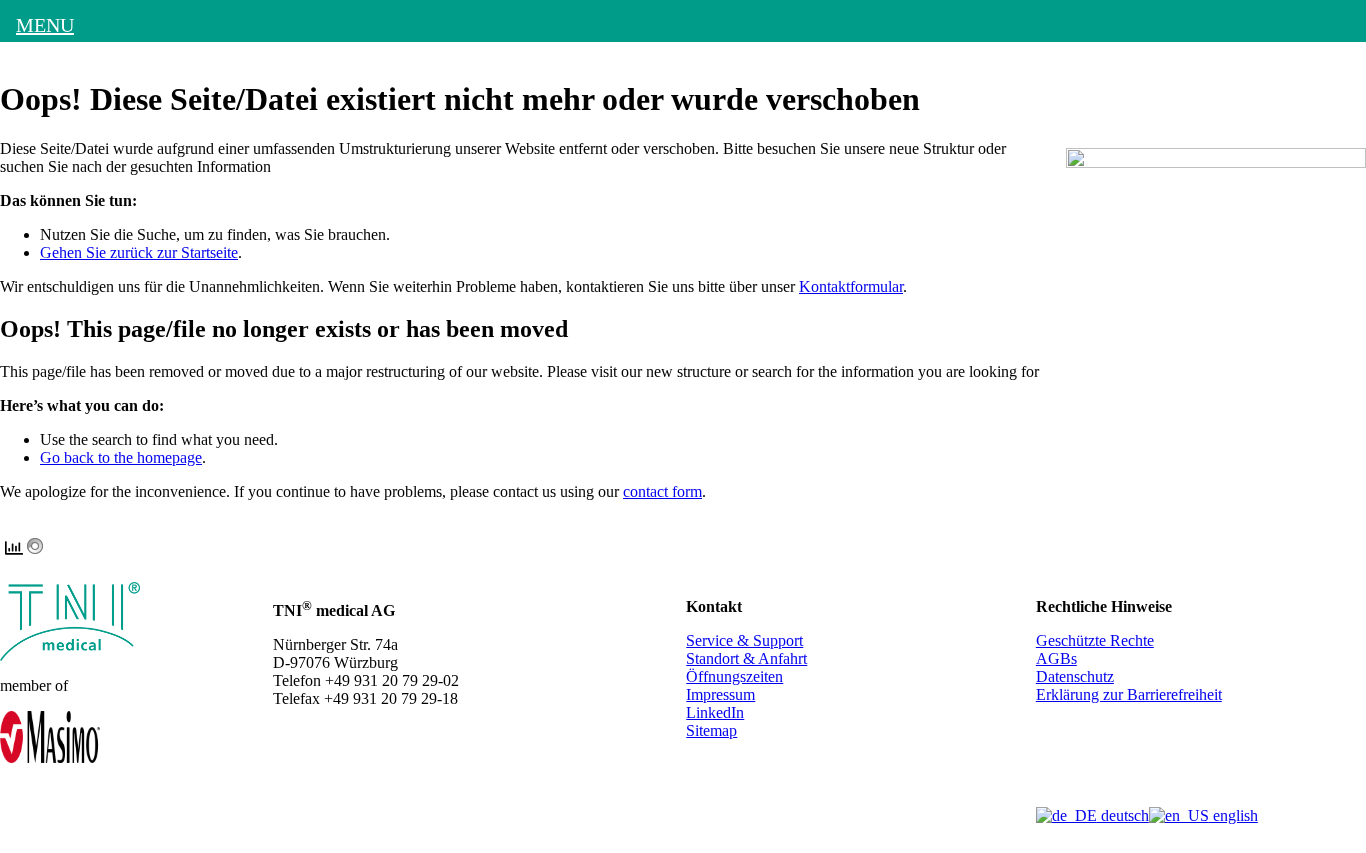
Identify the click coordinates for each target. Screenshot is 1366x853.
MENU (45, 25)
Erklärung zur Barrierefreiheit (1129, 694)
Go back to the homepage (121, 457)
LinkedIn (715, 712)
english (1233, 815)
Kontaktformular (851, 286)
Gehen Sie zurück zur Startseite (139, 252)
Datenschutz (1075, 676)
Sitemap (711, 730)
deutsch (1123, 815)
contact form (662, 491)
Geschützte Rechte (1095, 640)
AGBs (1056, 658)
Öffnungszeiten (734, 676)
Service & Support (744, 640)
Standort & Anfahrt (746, 658)
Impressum (720, 694)
